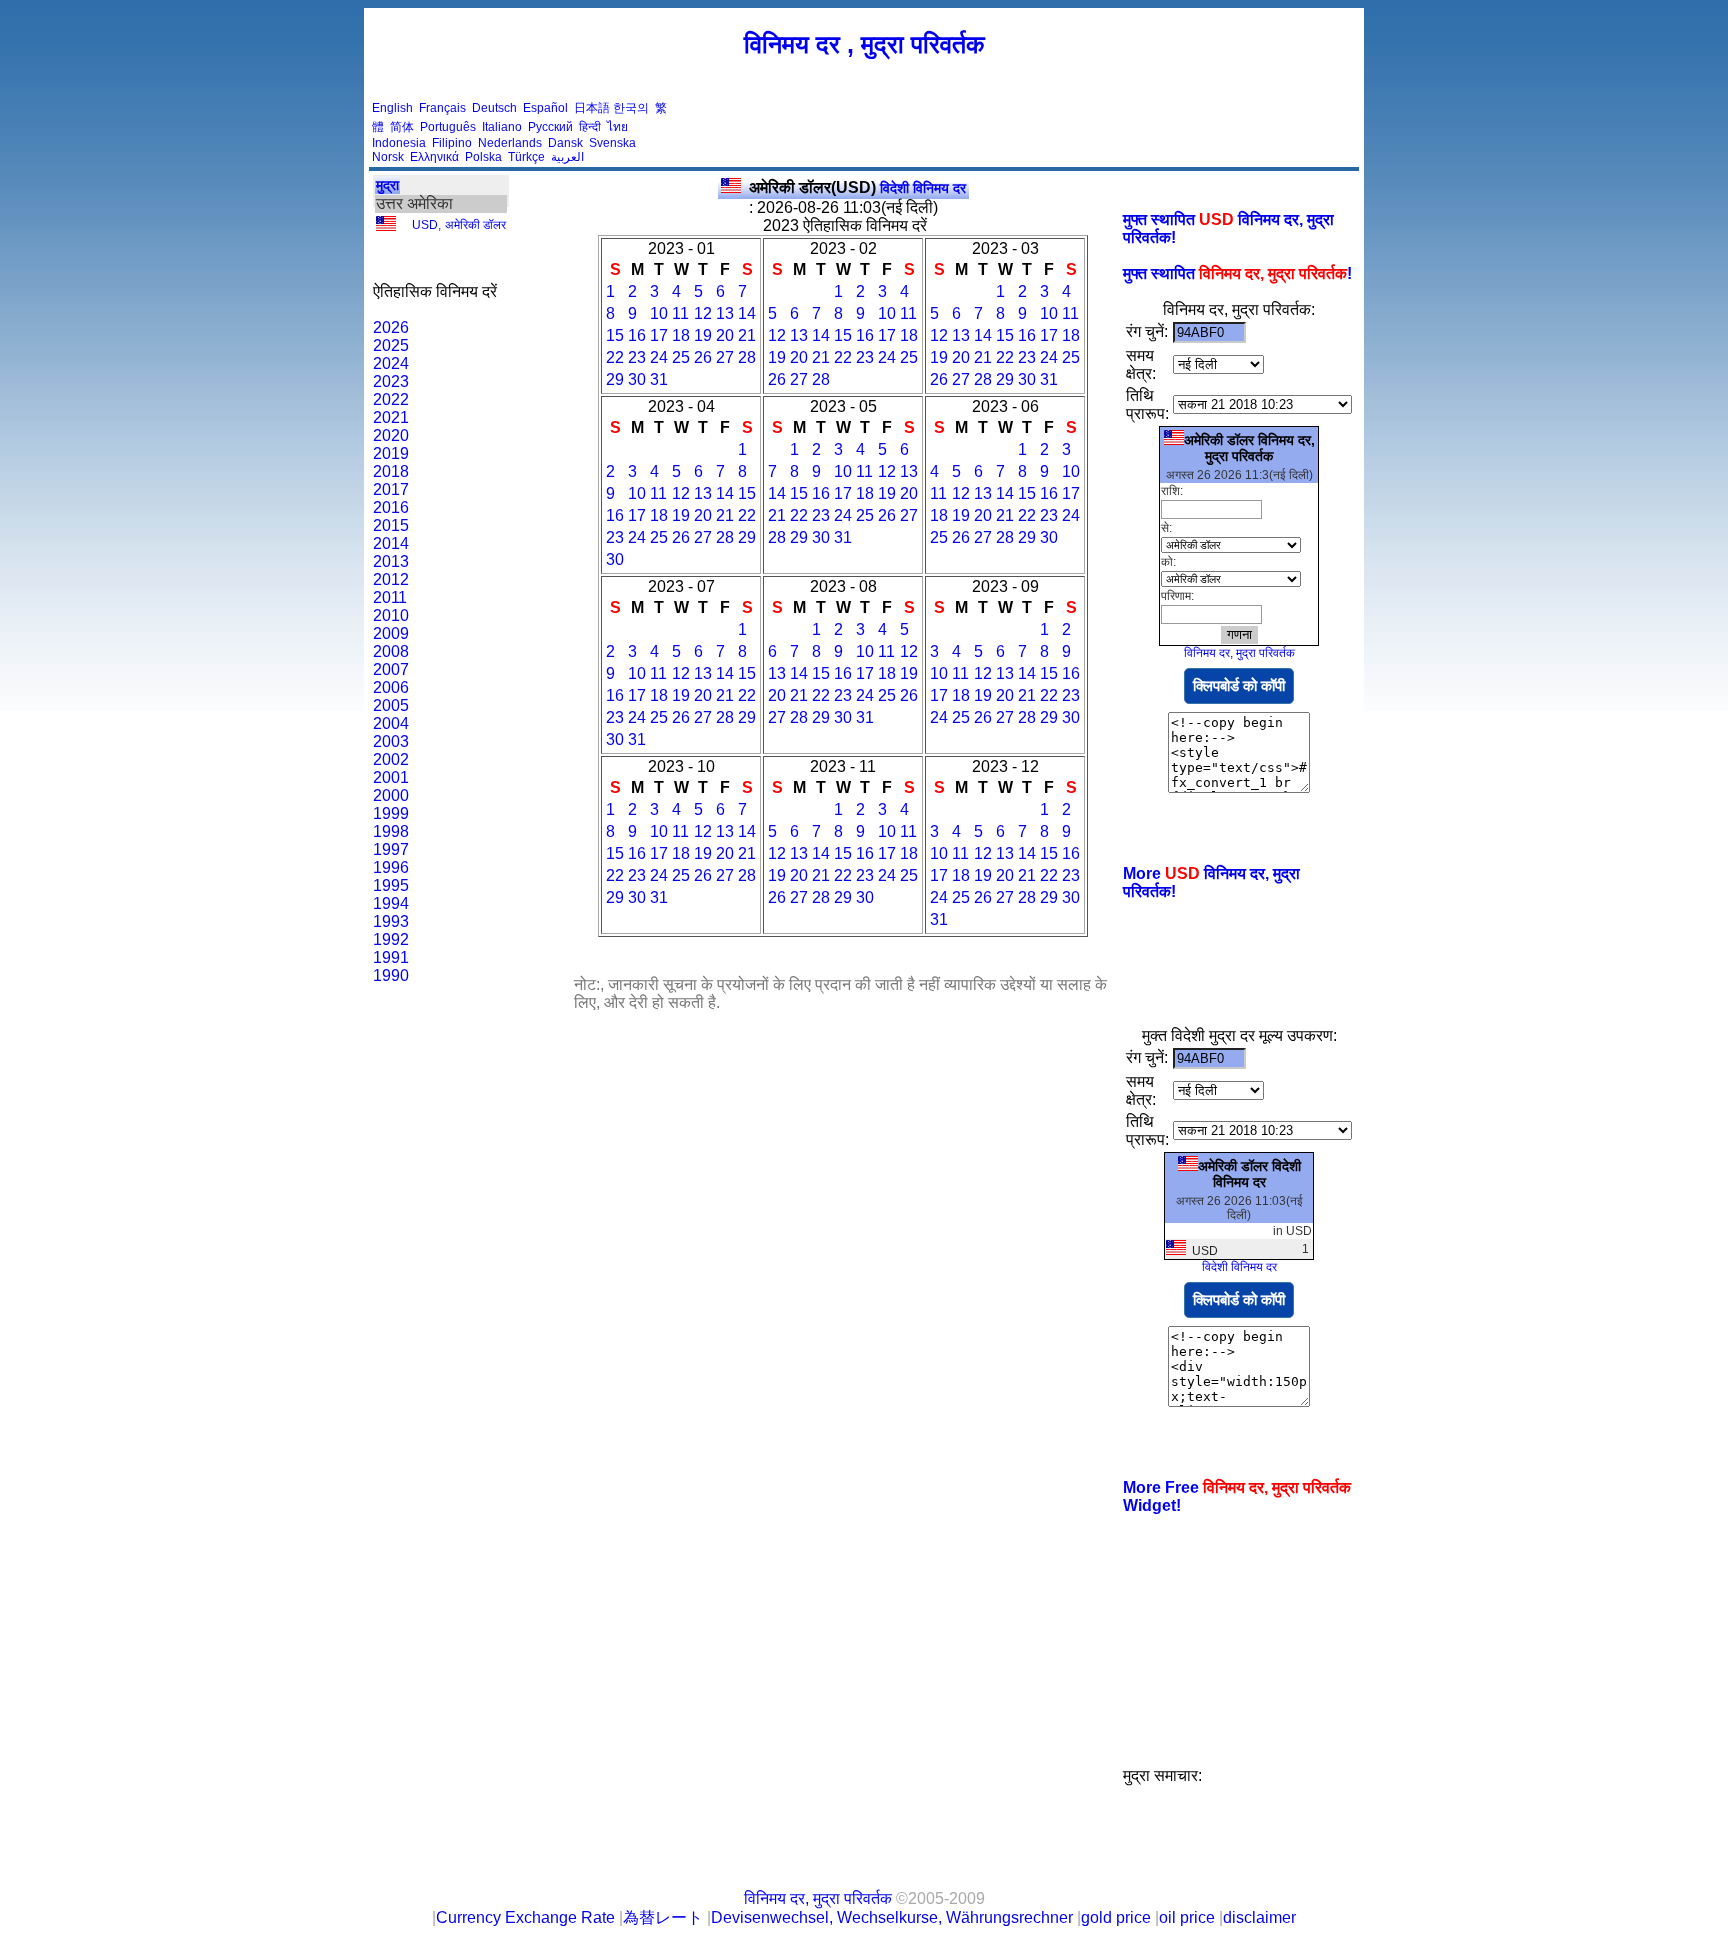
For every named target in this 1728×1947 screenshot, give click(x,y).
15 (615, 335)
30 (637, 379)
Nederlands (510, 143)
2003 (391, 741)
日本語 (592, 108)
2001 (391, 777)
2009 (391, 633)
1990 (391, 975)
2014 (391, 543)
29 (615, 379)
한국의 (631, 108)
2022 (391, 399)
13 (725, 313)
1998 (391, 831)
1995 (391, 885)
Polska (483, 157)
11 (680, 313)
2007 (391, 669)
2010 (391, 615)
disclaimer (1259, 1917)
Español (545, 108)
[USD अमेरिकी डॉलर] (386, 227)
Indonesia (399, 143)
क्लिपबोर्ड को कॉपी (1239, 685)
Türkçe (526, 157)
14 (747, 313)
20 (725, 335)
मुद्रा (387, 185)
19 (703, 335)
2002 (391, 759)
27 (725, 357)
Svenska (612, 143)
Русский (550, 127)
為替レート (663, 1917)
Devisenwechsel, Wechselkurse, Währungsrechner (892, 1917)
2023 (391, 381)
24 (659, 357)
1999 (391, 813)
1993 (391, 921)
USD (425, 225)
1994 (391, 903)
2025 (391, 345)
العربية (567, 157)
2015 (391, 525)
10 (659, 313)
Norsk (388, 157)
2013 (391, 561)
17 (659, 335)
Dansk (565, 143)
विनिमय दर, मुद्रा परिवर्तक (1239, 653)
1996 (391, 867)
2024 (391, 363)
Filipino (452, 143)
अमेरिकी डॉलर (475, 225)
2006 (391, 687)
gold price (1116, 1917)
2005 (391, 705)
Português (448, 127)
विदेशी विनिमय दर (857, 188)
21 (747, 335)
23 (637, 357)
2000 (391, 795)
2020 (391, 435)
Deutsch (494, 108)
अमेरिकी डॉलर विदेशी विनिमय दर (1249, 1174)
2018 (391, 471)
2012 (391, 579)
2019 (391, 453)
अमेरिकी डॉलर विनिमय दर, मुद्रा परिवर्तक (1249, 448)
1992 (391, 939)
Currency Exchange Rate (525, 1917)
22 (615, 357)
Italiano (502, 127)
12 (703, 313)
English (392, 108)
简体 (402, 127)
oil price (1187, 1917)
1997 (391, 849)
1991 (391, 957)
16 (637, 335)
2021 (391, 417)
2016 (391, 507)
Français (442, 108)
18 (681, 335)
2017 (391, 489)
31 (659, 379)
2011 (390, 597)
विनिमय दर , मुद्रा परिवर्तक (864, 44)
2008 (391, 651)
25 (681, 357)
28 (747, 357)
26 (703, 357)
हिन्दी (590, 127)
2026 (391, 327)
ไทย (617, 127)
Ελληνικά (434, 157)
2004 (391, 723)
